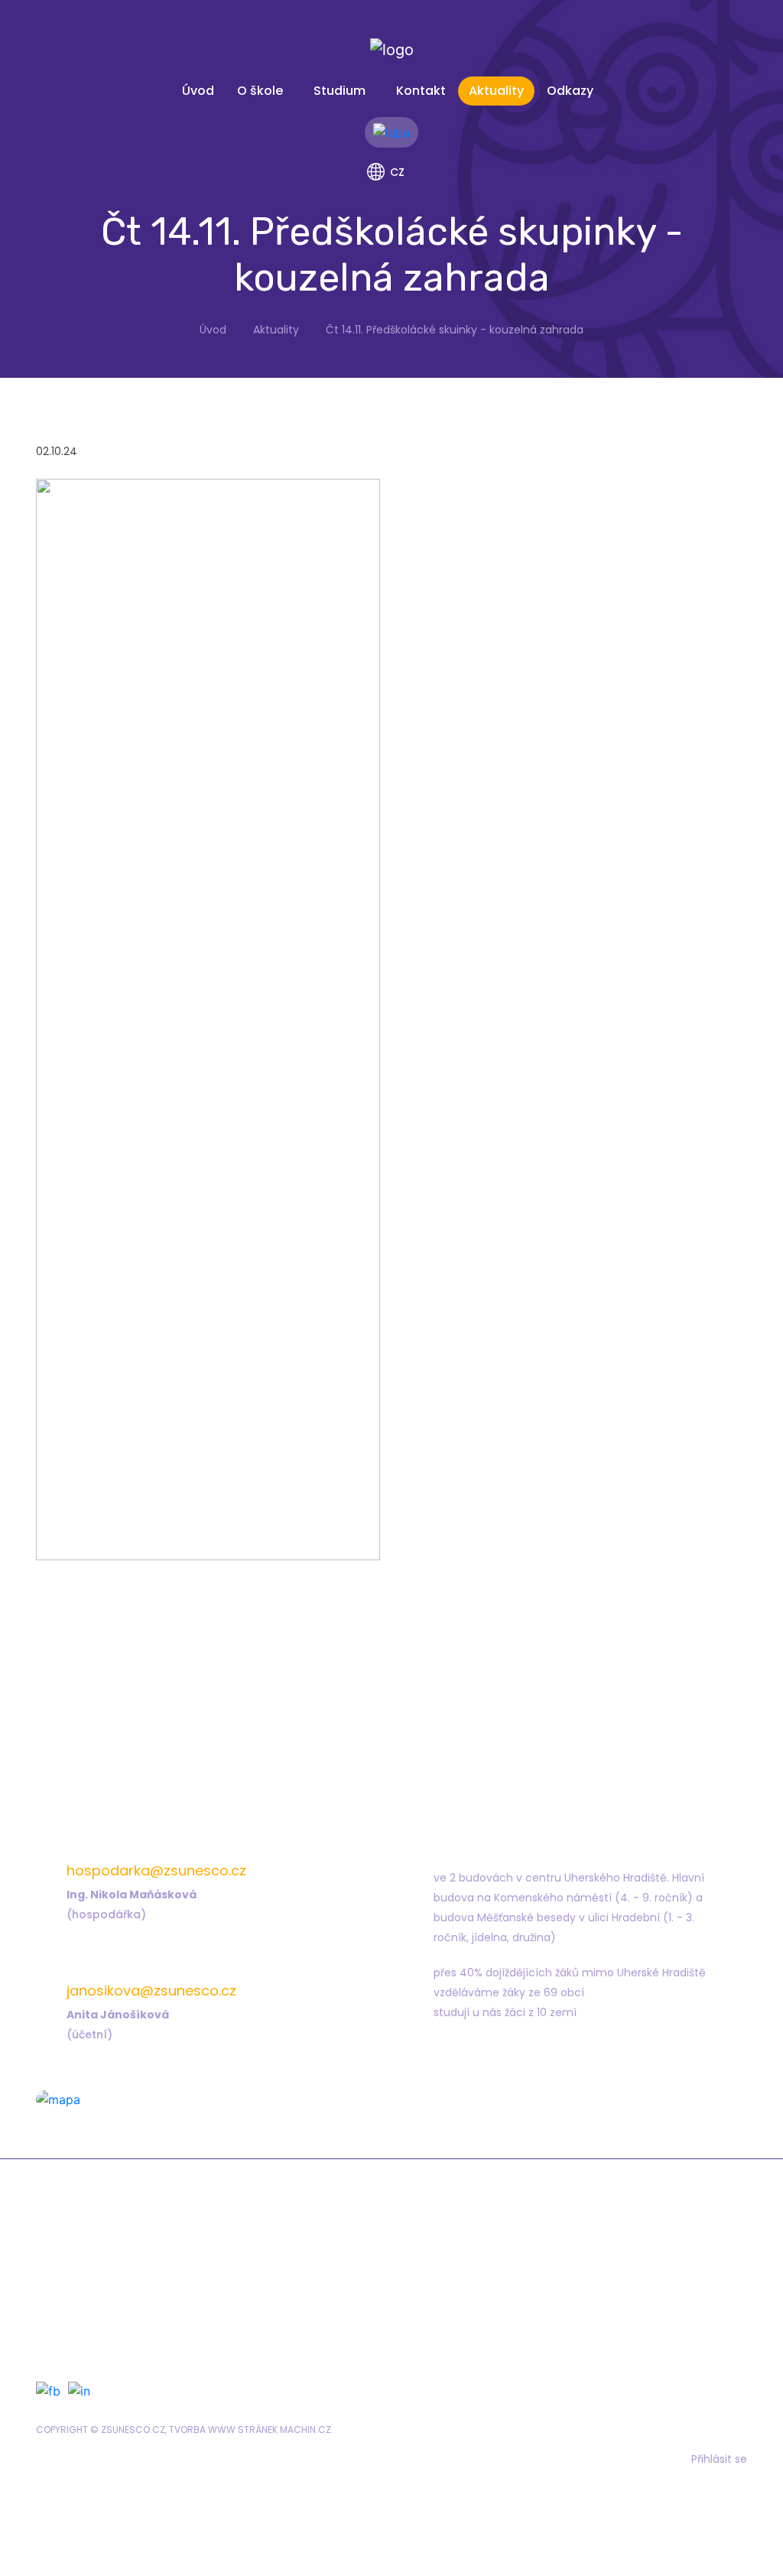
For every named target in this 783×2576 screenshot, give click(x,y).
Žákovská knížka (132, 2253)
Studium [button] (340, 91)
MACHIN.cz (305, 2430)
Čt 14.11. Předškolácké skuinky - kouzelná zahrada (455, 330)
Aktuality (496, 91)
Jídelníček (461, 2275)
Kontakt (421, 91)
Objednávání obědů (488, 2296)
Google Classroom (139, 2317)
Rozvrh (104, 2296)
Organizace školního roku (158, 2339)
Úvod (198, 91)
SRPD (445, 2317)
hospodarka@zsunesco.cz (156, 1870)
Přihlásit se (719, 2459)
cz (397, 172)
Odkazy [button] (570, 91)
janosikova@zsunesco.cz (151, 1991)
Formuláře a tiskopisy (492, 2253)
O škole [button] (260, 91)
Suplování (114, 2275)
